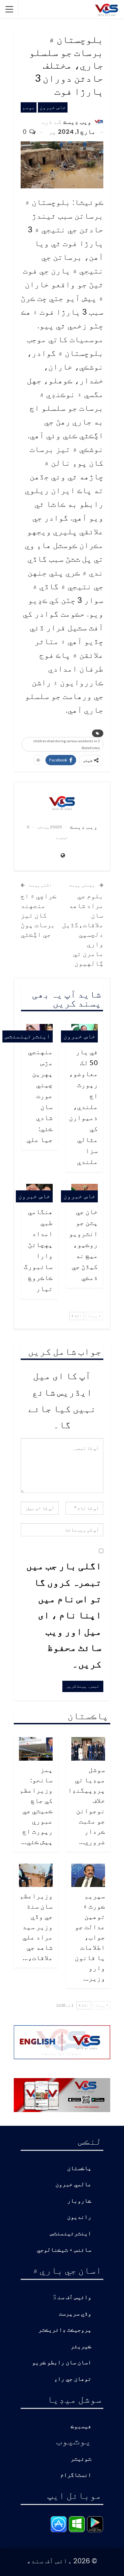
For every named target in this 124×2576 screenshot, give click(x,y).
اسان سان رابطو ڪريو (62, 2363)
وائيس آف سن (74, 2298)
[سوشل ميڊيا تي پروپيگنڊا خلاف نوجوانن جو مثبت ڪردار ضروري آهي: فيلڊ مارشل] (88, 1749)
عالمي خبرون (73, 2185)
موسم (29, 107)
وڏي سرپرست (75, 2314)
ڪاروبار (79, 2201)
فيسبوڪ (81, 2427)
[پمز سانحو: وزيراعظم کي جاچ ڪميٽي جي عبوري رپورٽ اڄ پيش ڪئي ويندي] (36, 1749)
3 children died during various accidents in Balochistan (67, 744)
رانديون (79, 2217)
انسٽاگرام (76, 2475)
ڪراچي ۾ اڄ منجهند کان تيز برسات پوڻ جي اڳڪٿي (39, 915)
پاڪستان (79, 2169)
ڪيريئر (81, 2347)
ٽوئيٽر (81, 2459)
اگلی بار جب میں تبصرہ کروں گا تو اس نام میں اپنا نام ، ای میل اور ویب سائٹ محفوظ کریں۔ (64, 1615)
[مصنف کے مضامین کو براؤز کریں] (62, 803)
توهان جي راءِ (73, 2379)
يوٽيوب (74, 2440)
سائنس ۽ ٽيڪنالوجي (64, 2250)
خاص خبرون (53, 107)
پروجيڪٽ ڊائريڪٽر (65, 2330)
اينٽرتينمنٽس (28, 1036)
